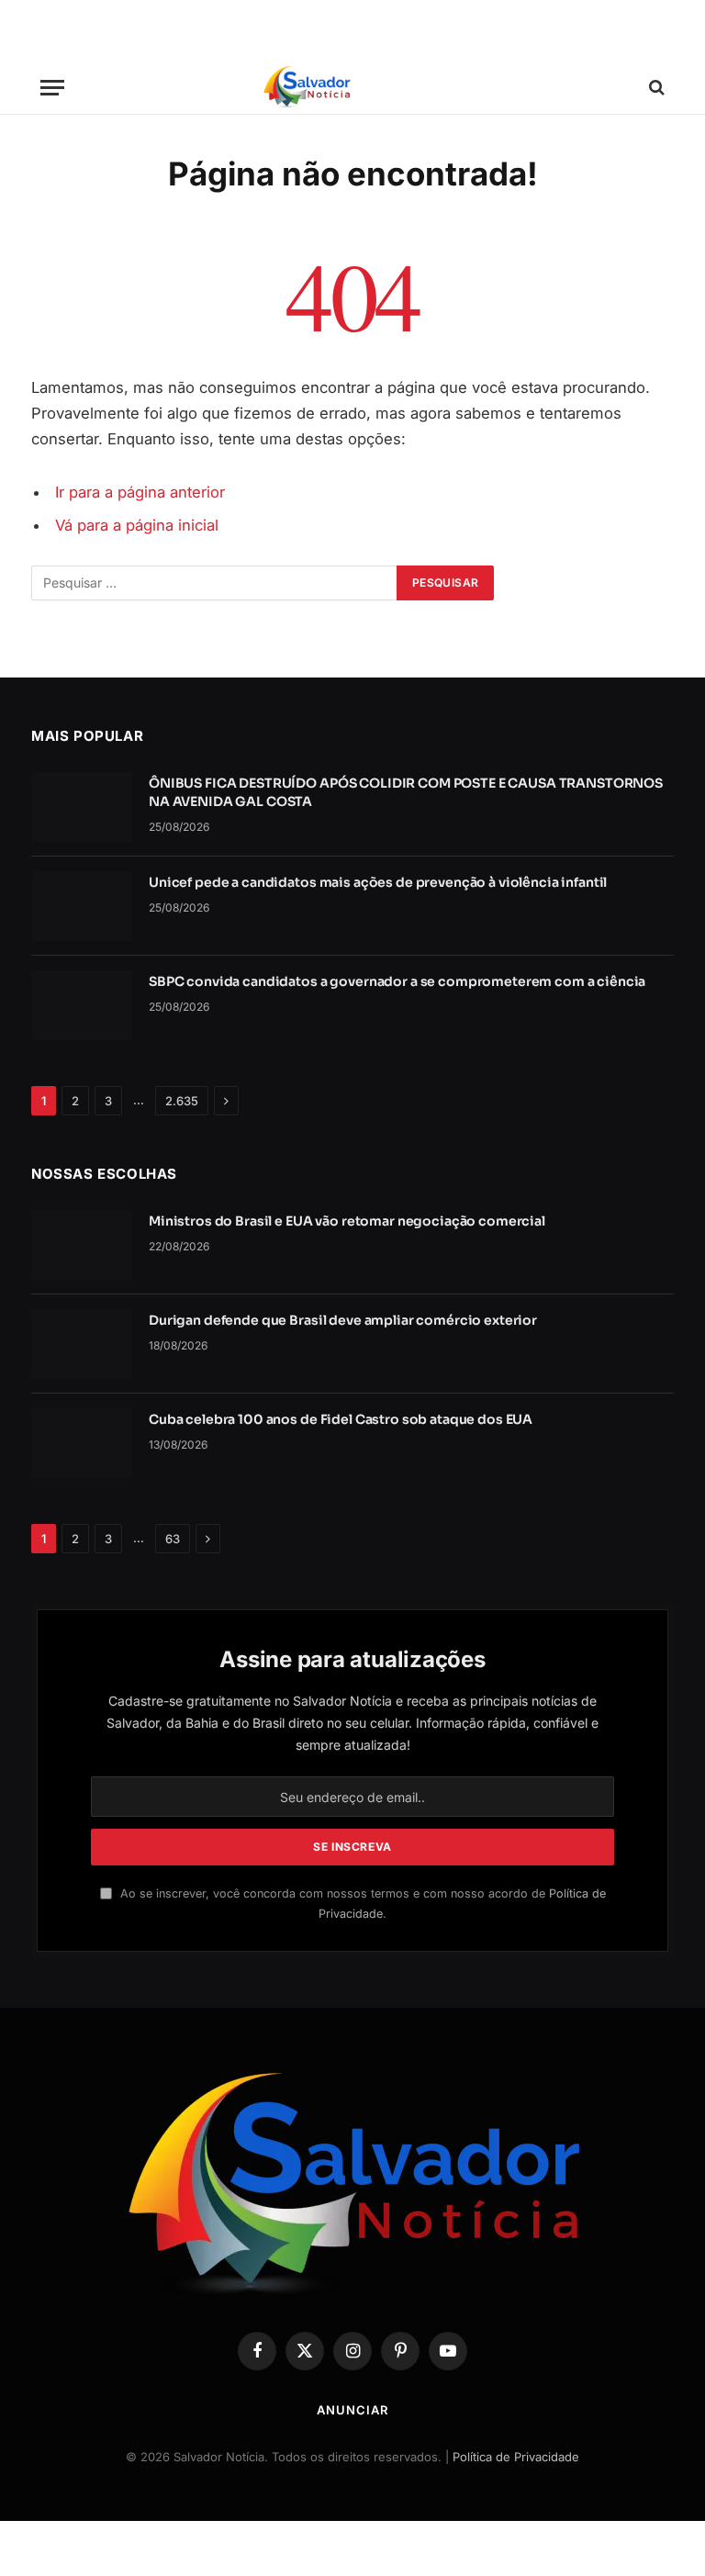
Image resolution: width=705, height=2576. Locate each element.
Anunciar (352, 2410)
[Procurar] (655, 88)
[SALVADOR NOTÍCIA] (352, 87)
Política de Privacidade (516, 2457)
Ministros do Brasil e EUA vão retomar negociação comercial (347, 1221)
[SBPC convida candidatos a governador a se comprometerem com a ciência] (82, 1005)
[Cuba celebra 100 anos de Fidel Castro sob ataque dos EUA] (82, 1443)
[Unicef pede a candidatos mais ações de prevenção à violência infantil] (82, 906)
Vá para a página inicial (137, 525)
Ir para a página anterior (140, 492)
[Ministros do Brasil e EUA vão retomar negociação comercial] (82, 1245)
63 (173, 1539)
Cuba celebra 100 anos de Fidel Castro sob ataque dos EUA (341, 1419)
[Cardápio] (52, 88)
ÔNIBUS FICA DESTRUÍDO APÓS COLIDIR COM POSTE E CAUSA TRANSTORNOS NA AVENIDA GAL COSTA (406, 792)
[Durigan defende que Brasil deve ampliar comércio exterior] (82, 1344)
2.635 (182, 1101)
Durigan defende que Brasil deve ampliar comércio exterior (343, 1320)
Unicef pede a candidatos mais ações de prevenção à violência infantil (378, 882)
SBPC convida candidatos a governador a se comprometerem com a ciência (397, 981)
